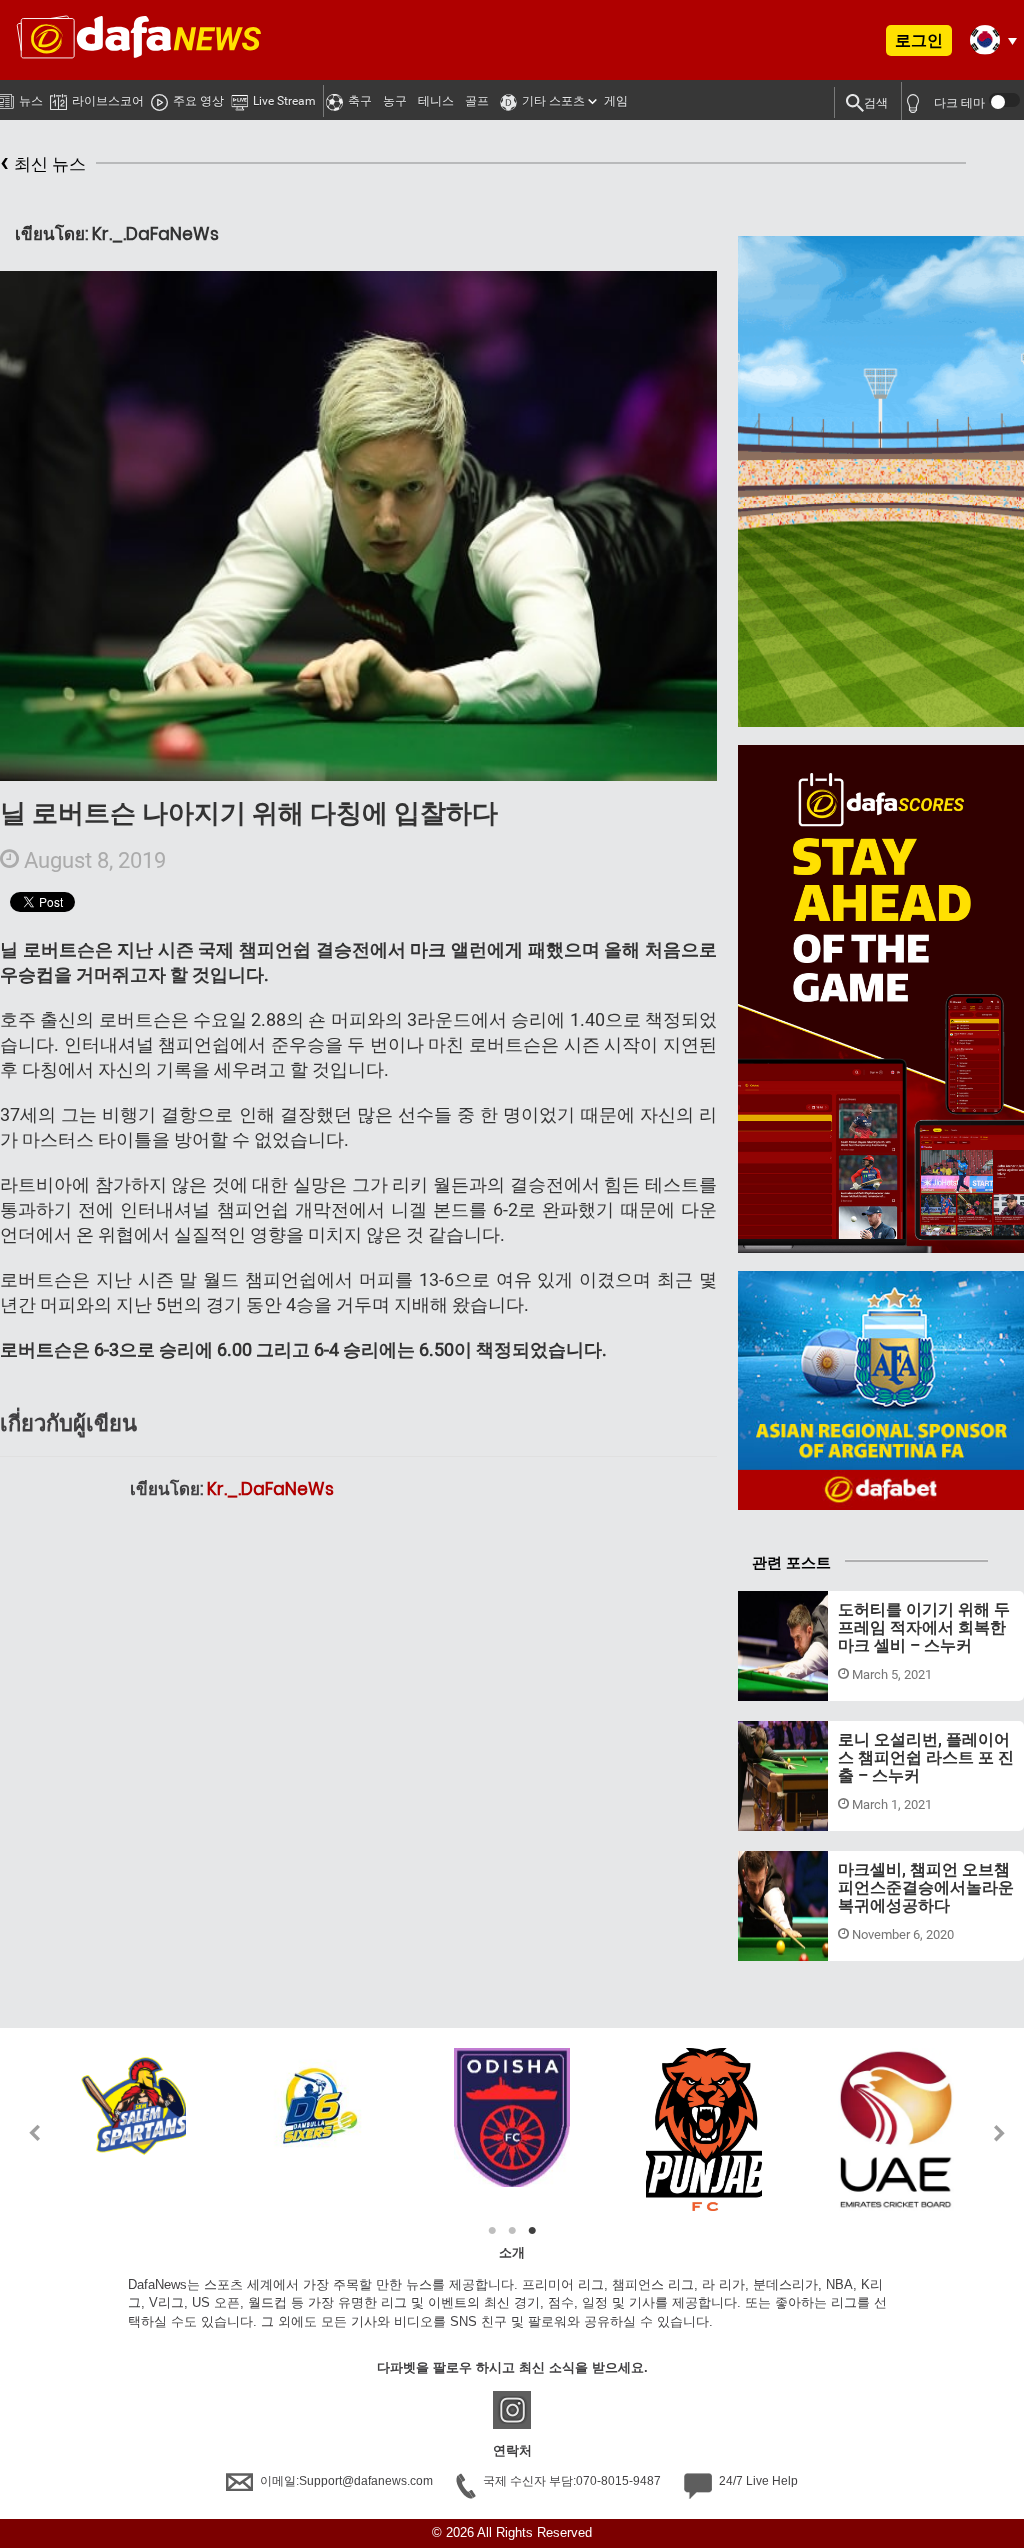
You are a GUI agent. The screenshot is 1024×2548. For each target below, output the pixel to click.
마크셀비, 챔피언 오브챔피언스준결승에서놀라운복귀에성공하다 (926, 1887)
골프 (477, 101)
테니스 (436, 101)
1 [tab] (492, 2231)
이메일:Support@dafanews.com (346, 2481)
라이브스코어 (108, 101)
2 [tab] (512, 2231)
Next (1000, 2132)
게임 (616, 101)
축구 (360, 101)
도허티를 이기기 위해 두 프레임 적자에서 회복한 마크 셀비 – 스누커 (924, 1627)
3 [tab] (532, 2231)
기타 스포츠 (553, 101)
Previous (23, 2132)
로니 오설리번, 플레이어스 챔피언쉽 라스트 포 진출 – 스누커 (926, 1757)
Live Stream (284, 101)
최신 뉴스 (43, 161)
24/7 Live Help (757, 2481)
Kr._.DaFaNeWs (270, 1489)
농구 (395, 101)
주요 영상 (198, 101)
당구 (770, 1677)
